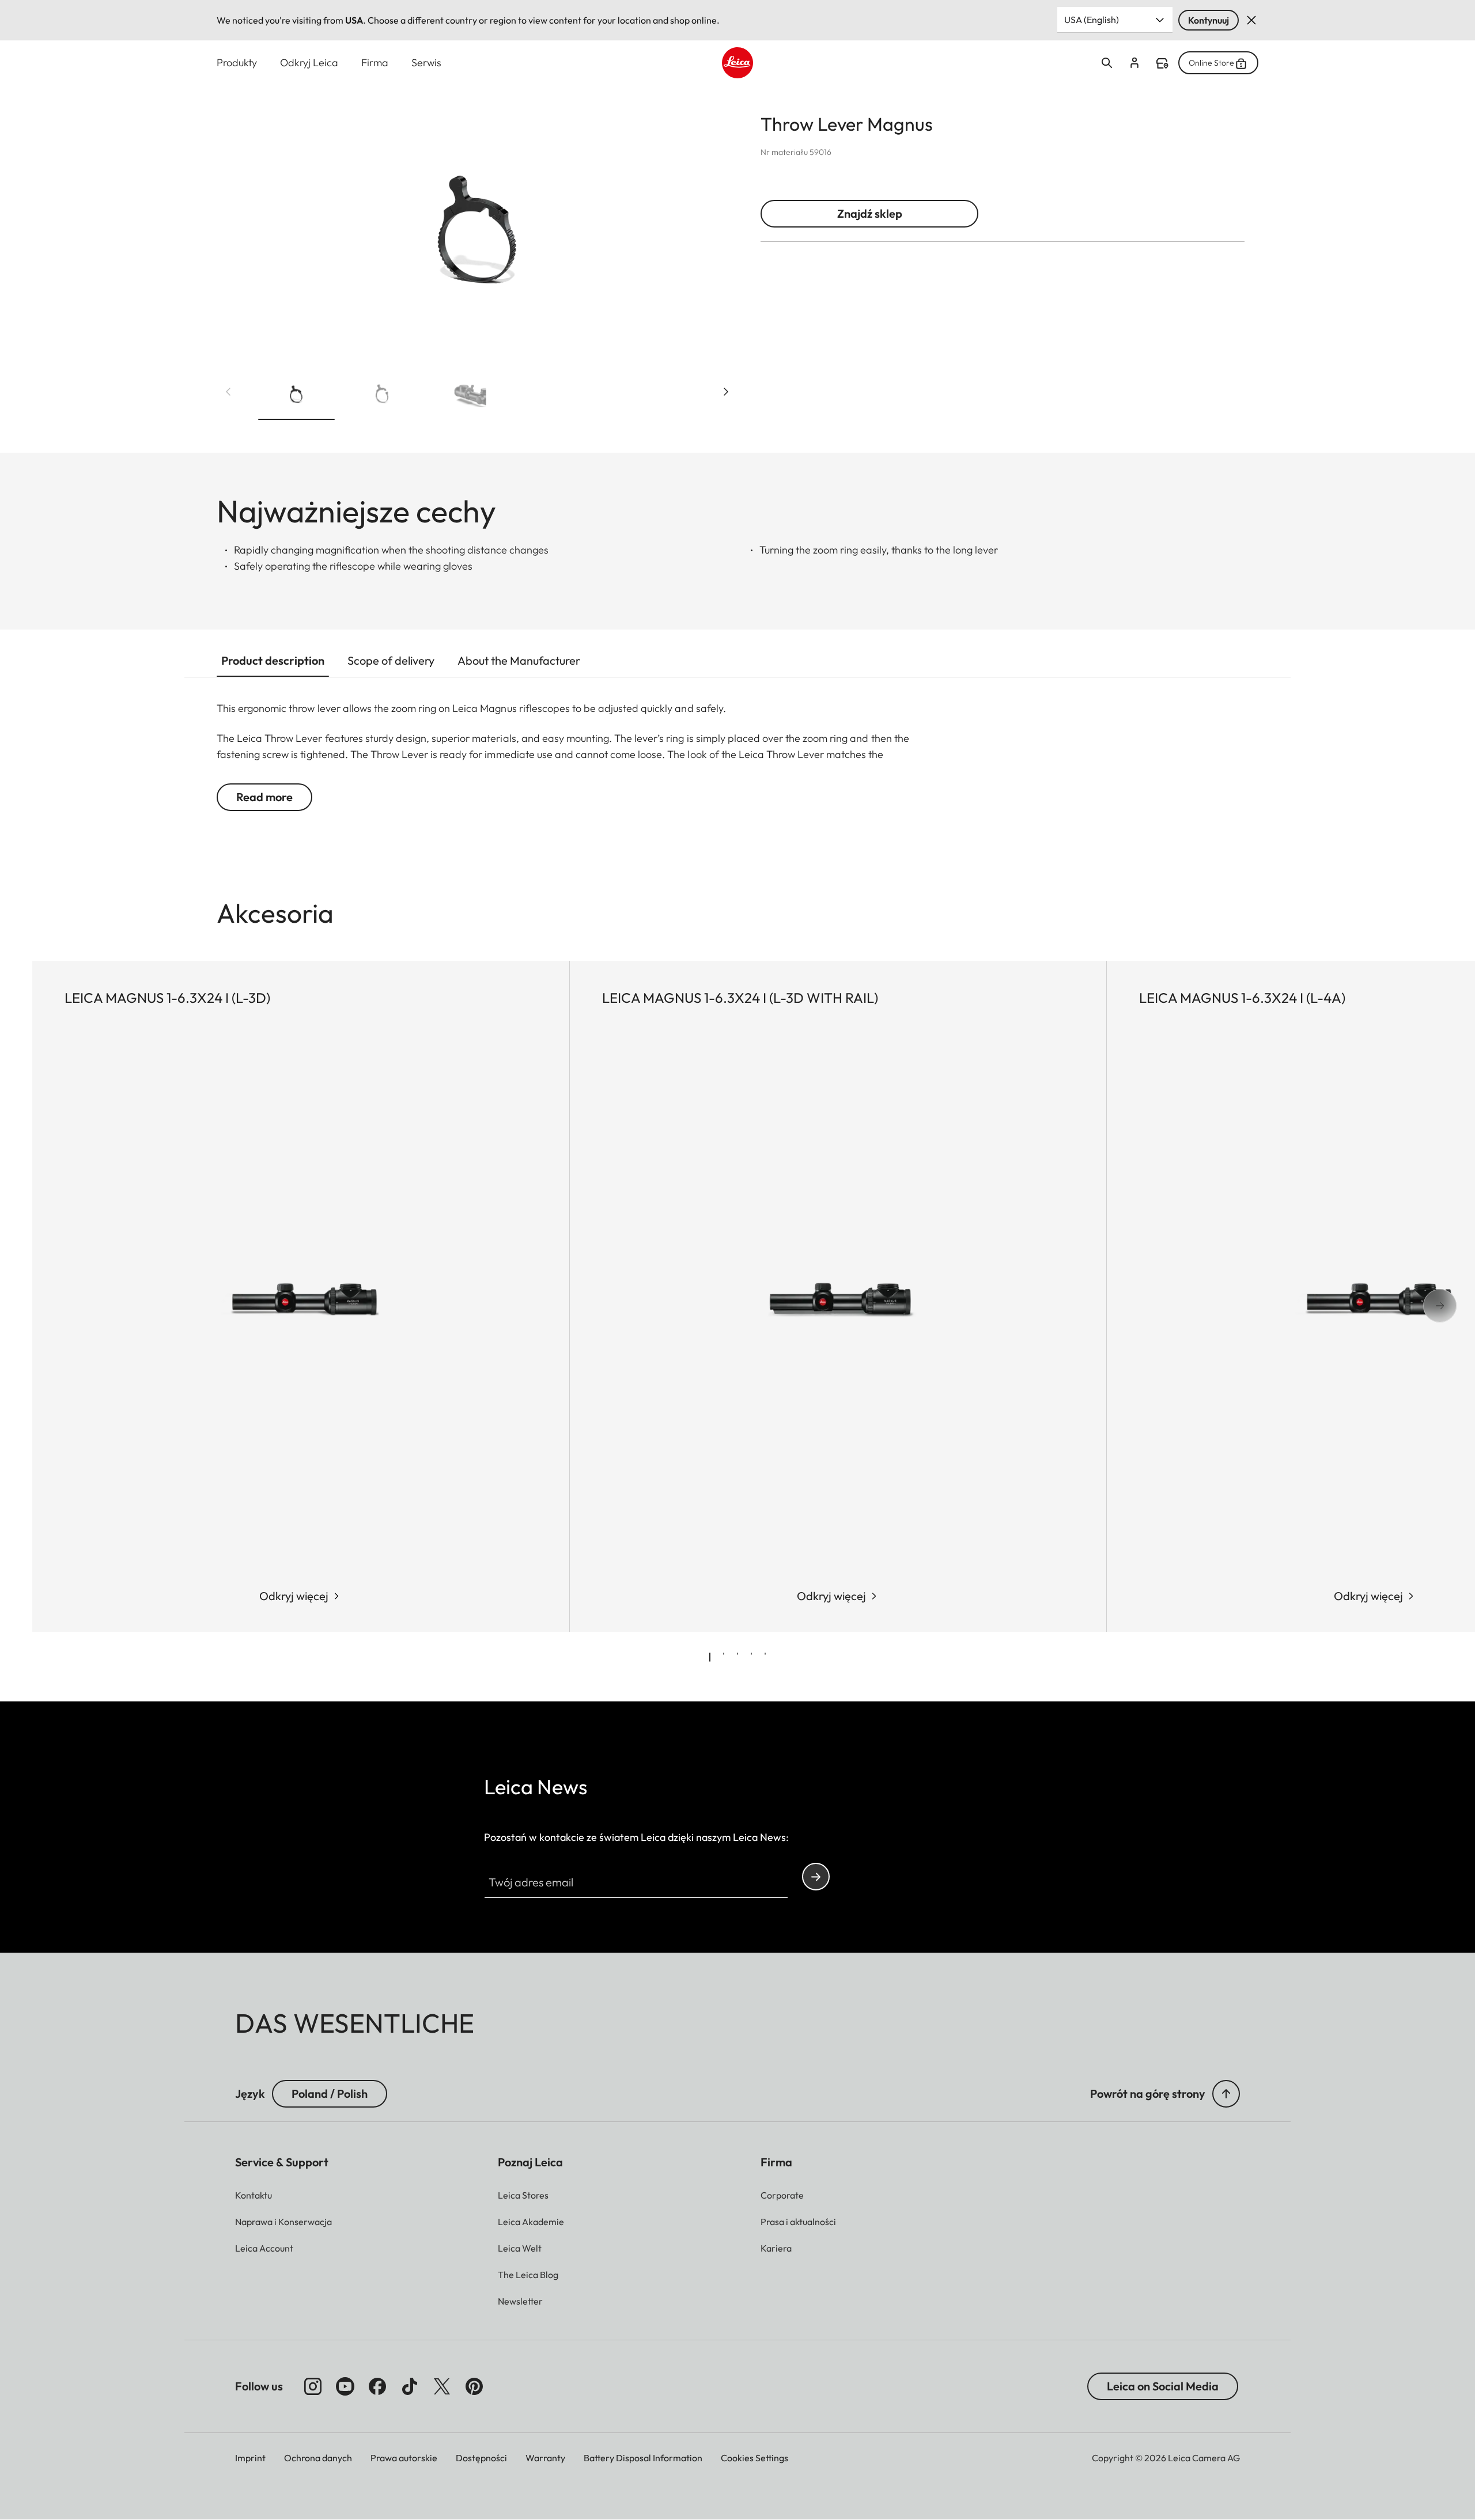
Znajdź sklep (870, 213)
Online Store (1211, 63)
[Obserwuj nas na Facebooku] (377, 2386)
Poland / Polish (330, 2093)
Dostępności (481, 2458)
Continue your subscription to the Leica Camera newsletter (816, 1877)
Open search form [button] (1107, 63)
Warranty (545, 2458)
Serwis (426, 62)
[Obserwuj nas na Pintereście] (474, 2386)
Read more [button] (264, 797)
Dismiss (1251, 20)
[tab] (710, 1657)
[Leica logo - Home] (737, 63)
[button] (296, 396)
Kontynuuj (1209, 20)
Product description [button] (273, 660)
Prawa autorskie (404, 2458)
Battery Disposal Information (643, 2458)
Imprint (250, 2458)
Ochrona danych (318, 2458)
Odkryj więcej (294, 1596)
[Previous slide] (228, 392)
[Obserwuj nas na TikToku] (410, 2386)
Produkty (237, 62)
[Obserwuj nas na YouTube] (345, 2386)
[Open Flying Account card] (1134, 63)
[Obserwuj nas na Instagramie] (313, 2386)
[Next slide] (726, 392)
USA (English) (1092, 20)
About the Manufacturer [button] (519, 660)
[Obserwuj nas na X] (442, 2386)
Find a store (1162, 63)
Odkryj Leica (309, 62)
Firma (375, 62)
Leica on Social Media (1163, 2386)
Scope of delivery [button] (391, 660)
